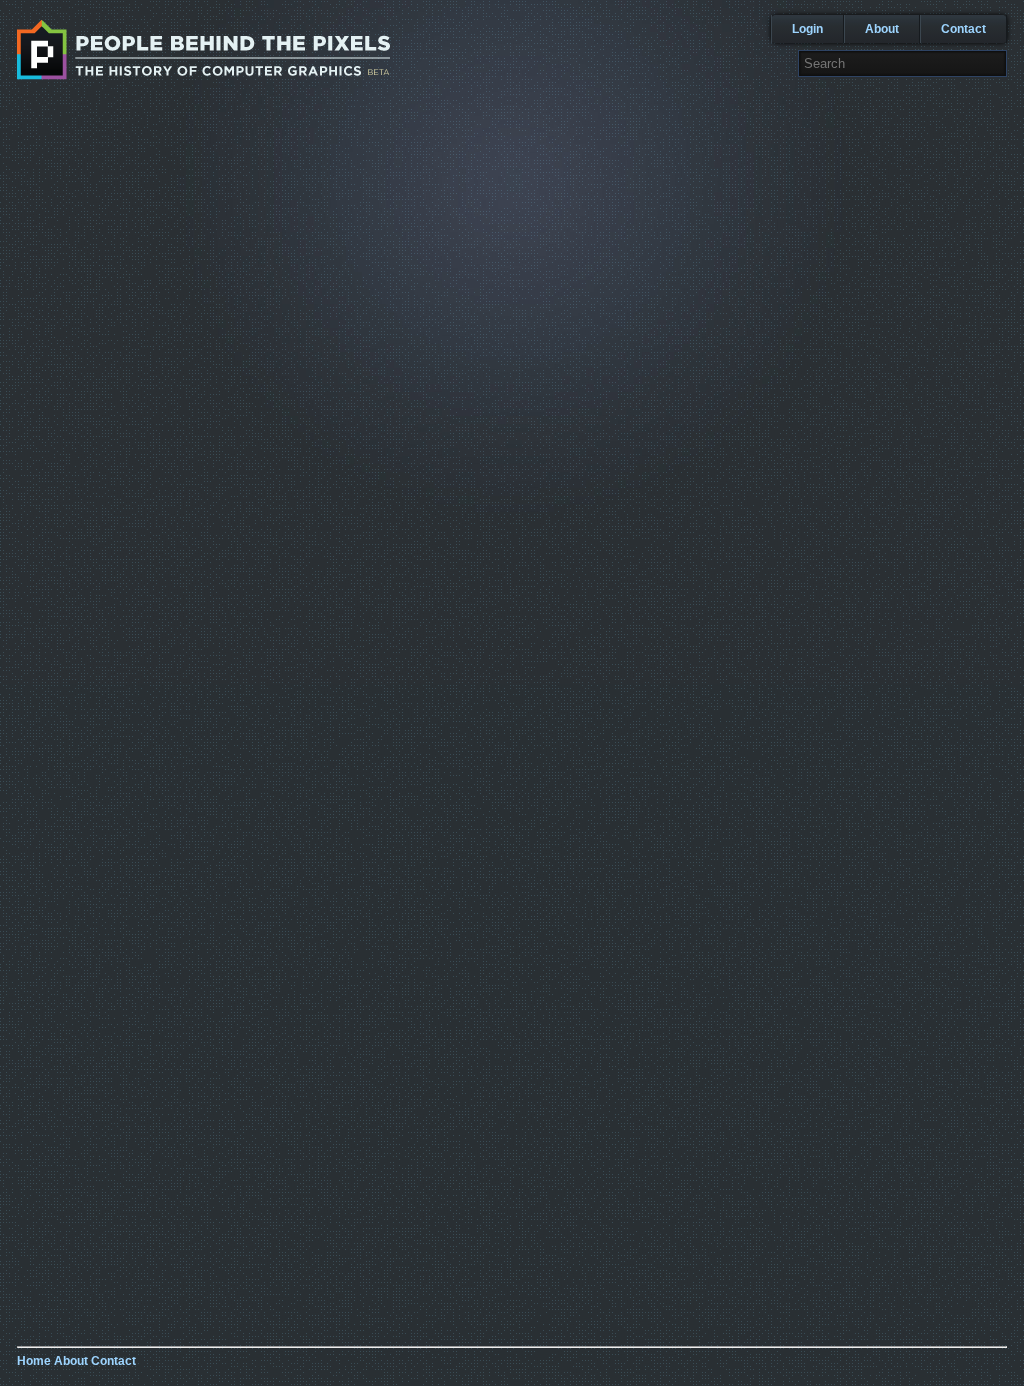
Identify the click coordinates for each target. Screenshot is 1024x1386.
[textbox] (902, 63)
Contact (963, 29)
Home (34, 1361)
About (882, 29)
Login (807, 29)
